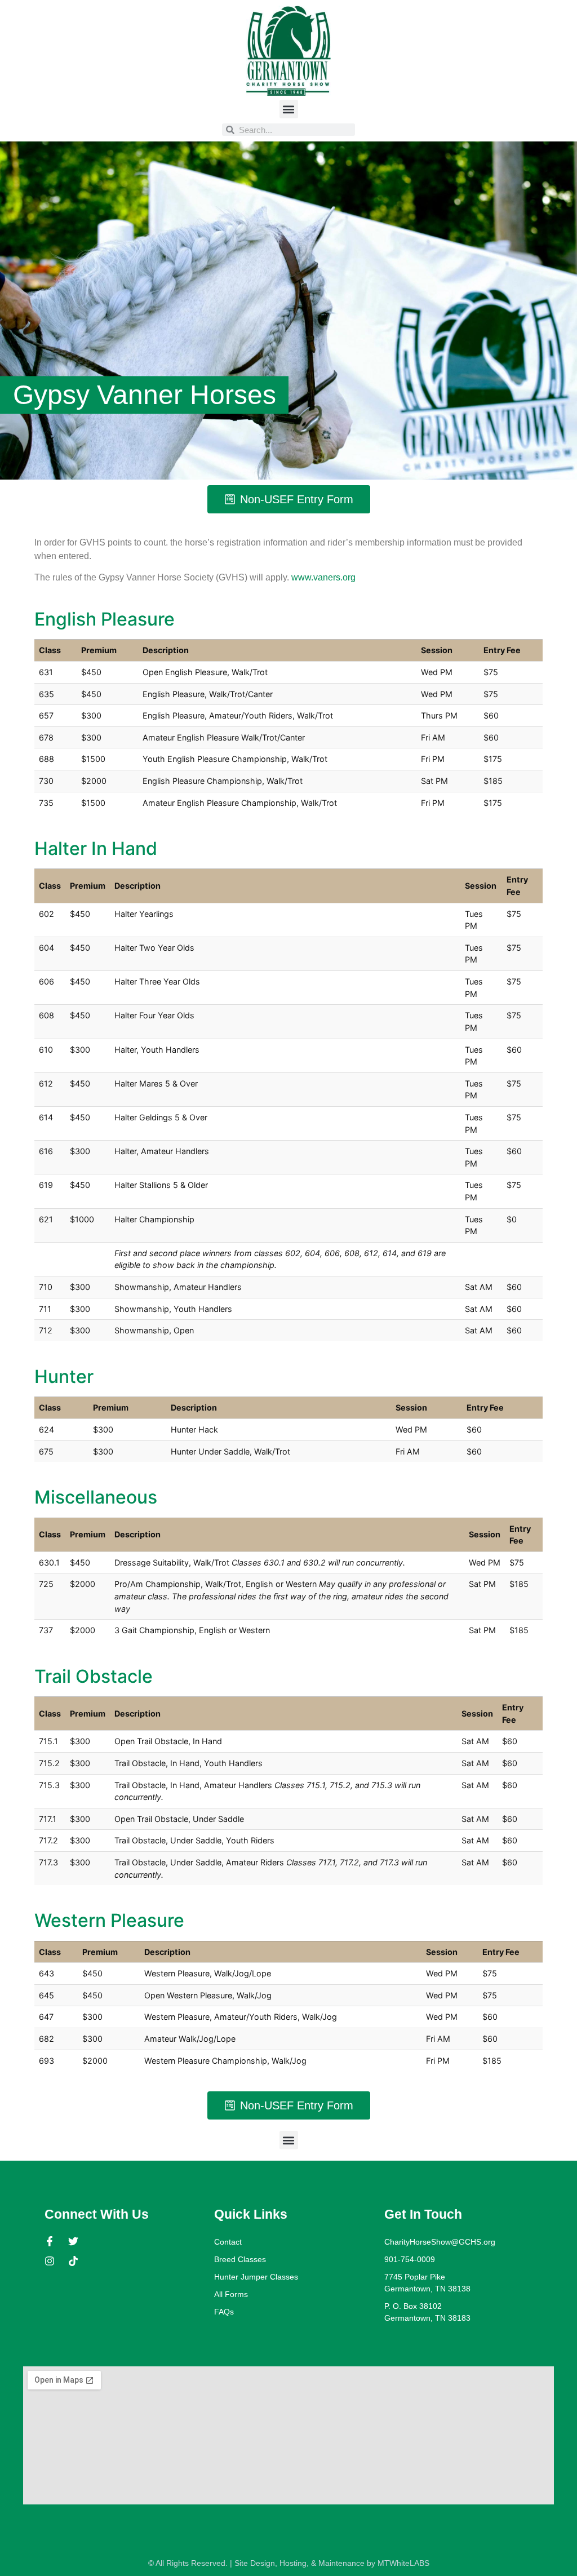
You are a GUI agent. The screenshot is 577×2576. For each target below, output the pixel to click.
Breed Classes (240, 2259)
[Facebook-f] (50, 2241)
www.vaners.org (323, 577)
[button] (289, 109)
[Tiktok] (73, 2261)
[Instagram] (50, 2261)
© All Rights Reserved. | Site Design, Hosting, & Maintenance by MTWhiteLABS (289, 2563)
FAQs (224, 2312)
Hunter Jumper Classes (256, 2277)
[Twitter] (73, 2241)
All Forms (231, 2294)
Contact (228, 2242)
